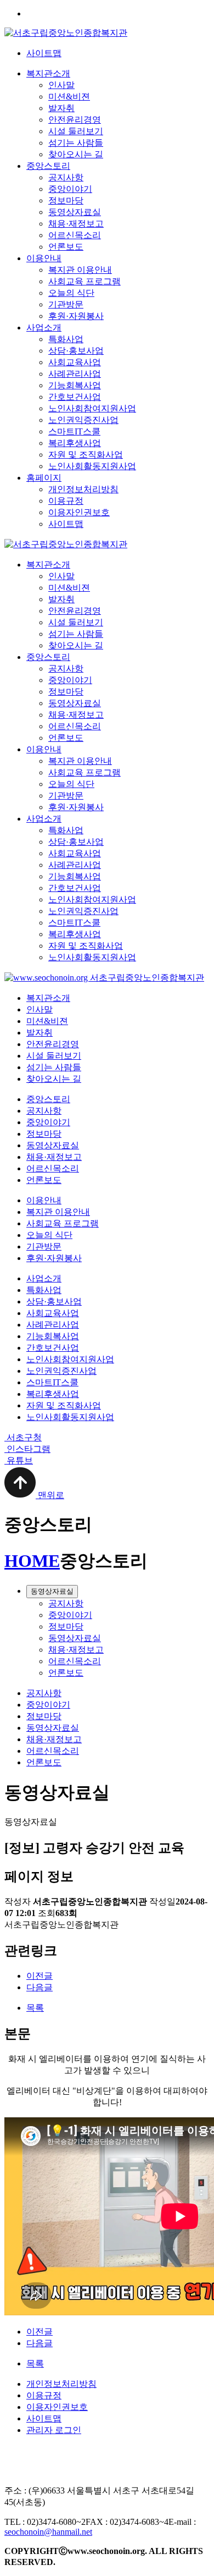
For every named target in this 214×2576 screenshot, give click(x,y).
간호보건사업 (75, 397)
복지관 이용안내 (80, 270)
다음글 (40, 1987)
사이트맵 (44, 53)
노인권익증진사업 (83, 420)
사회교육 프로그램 (85, 281)
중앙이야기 (70, 189)
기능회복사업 (75, 385)
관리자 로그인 (54, 2430)
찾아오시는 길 (76, 154)
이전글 (40, 1976)
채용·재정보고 (76, 224)
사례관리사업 (75, 374)
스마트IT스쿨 (74, 431)
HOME (32, 1561)
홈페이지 (44, 478)
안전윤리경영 (75, 120)
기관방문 (66, 304)
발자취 (61, 108)
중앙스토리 (48, 166)
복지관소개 (48, 73)
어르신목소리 (75, 235)
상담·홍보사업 (76, 351)
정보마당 (66, 200)
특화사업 (66, 339)
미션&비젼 (69, 97)
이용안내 (44, 258)
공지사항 (66, 177)
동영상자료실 (75, 212)
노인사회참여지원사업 (92, 408)
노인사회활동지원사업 (92, 466)
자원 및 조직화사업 (86, 455)
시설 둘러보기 (76, 131)
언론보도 (66, 247)
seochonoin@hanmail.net (48, 2532)
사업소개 (44, 327)
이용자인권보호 (79, 512)
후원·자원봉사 (76, 316)
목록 (35, 2008)
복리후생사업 (75, 443)
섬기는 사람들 (76, 143)
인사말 (61, 85)
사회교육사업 (75, 362)
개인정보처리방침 (83, 489)
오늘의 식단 (71, 293)
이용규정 (66, 501)
